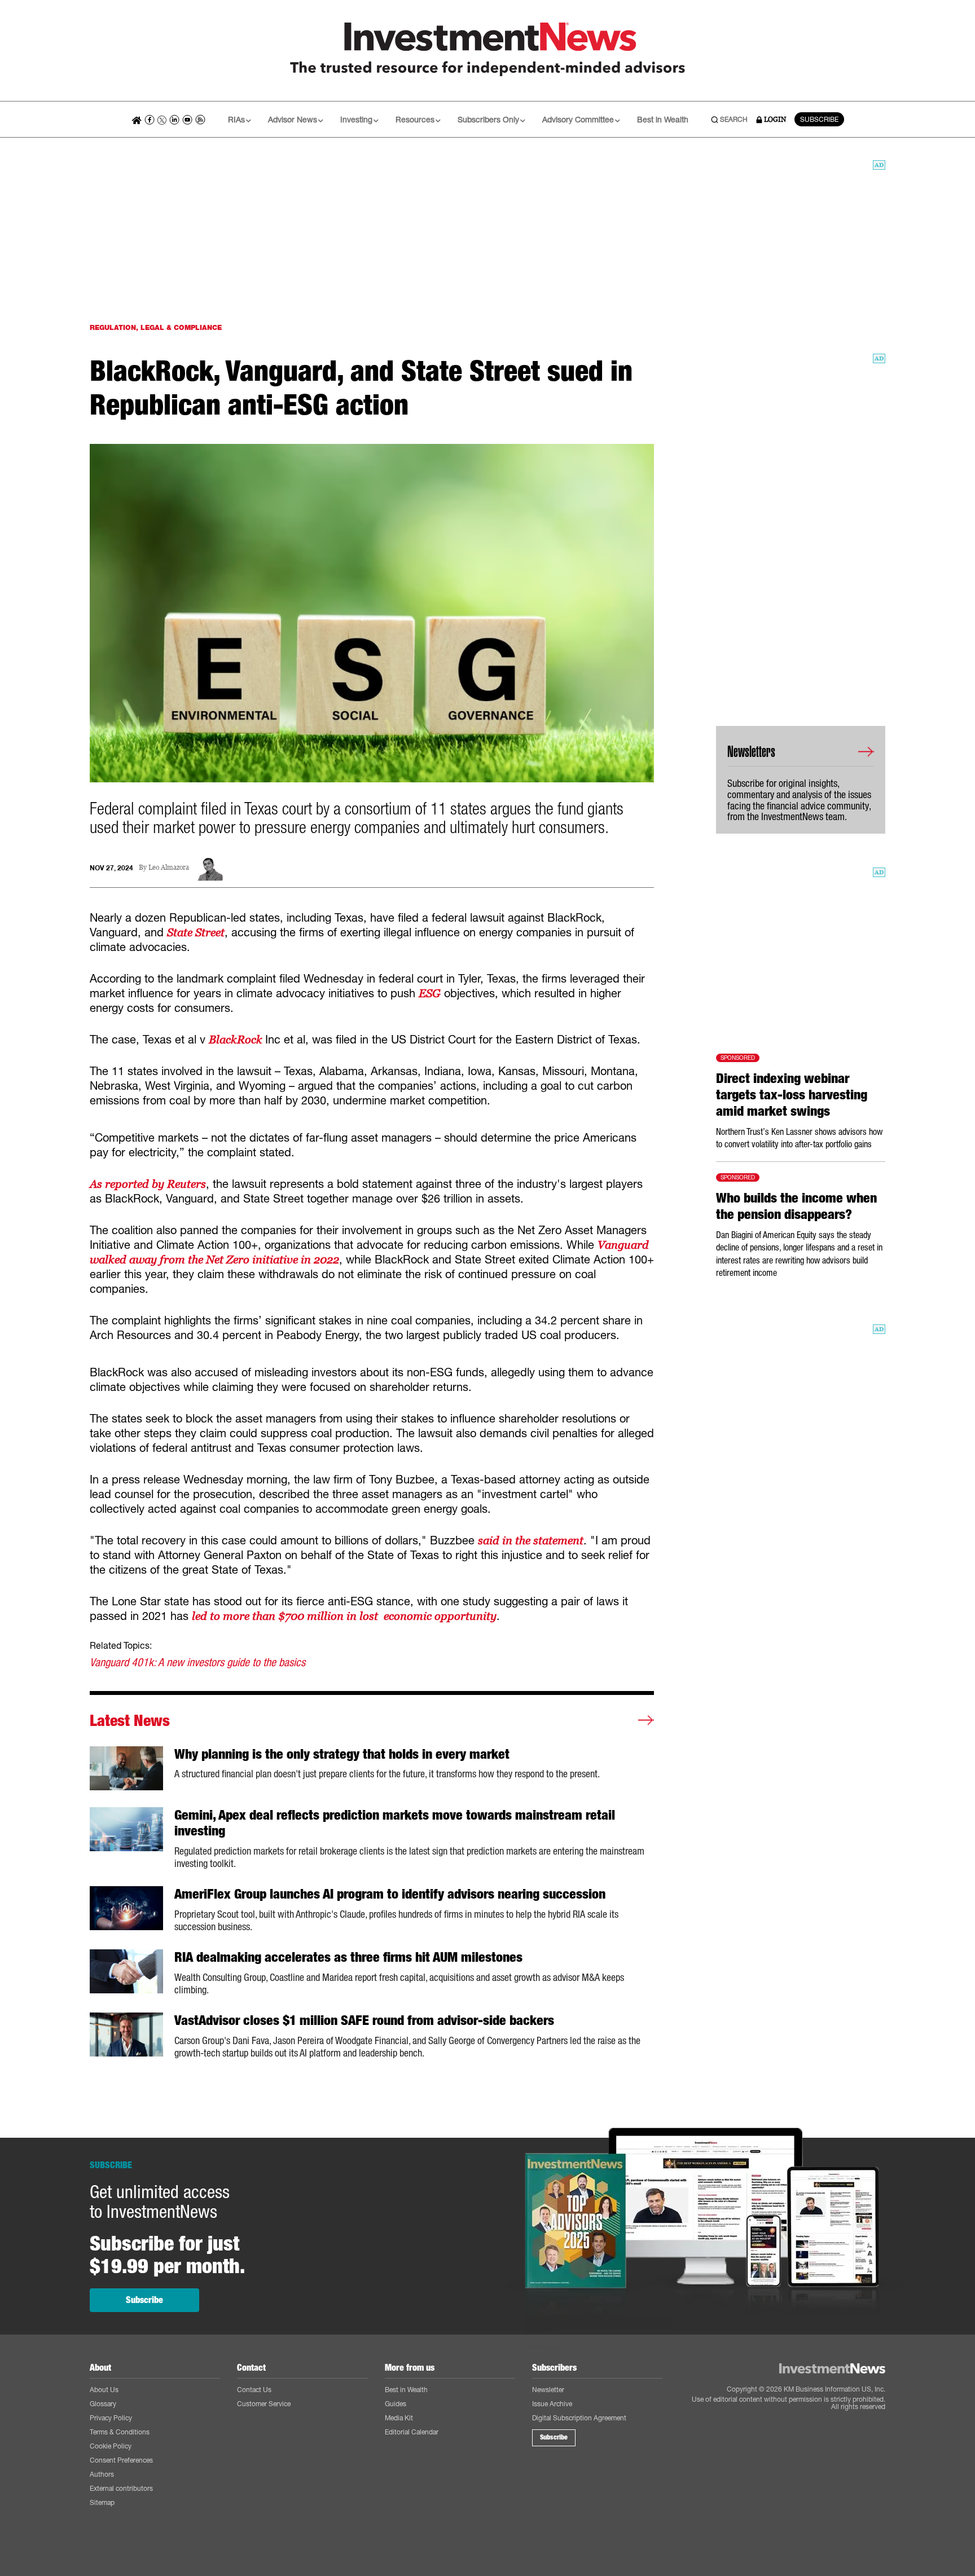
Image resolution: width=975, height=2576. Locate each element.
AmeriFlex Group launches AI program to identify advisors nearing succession (390, 1894)
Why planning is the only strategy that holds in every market (342, 1754)
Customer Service (264, 2404)
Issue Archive (552, 2404)
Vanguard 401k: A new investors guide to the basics (197, 1662)
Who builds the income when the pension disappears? (796, 1206)
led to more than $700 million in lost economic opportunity (344, 1616)
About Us (104, 2390)
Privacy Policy (111, 2418)
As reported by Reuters (148, 1184)
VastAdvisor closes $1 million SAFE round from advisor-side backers (364, 2020)
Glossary (103, 2404)
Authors (102, 2474)
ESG (430, 993)
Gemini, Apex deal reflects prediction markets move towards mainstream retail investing (395, 1823)
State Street (196, 932)
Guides (396, 2404)
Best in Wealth (663, 119)
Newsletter (548, 2390)
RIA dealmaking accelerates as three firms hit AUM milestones (348, 1957)
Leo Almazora (169, 868)
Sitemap (102, 2502)
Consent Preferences (121, 2460)
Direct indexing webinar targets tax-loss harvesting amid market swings (792, 1095)
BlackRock (237, 1040)
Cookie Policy (111, 2446)
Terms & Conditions (120, 2432)
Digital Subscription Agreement (579, 2418)
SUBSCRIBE (819, 119)
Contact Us (254, 2390)
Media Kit (399, 2418)
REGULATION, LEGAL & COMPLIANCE (156, 327)
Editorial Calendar (412, 2432)
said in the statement (531, 1540)
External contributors (121, 2488)
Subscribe (144, 2300)
